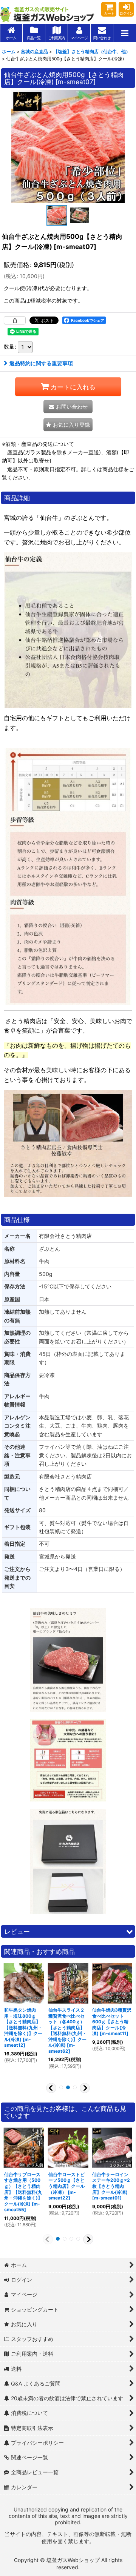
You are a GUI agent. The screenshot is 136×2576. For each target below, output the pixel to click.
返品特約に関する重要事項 (41, 363)
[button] (125, 33)
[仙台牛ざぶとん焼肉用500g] (68, 146)
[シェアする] (15, 320)
